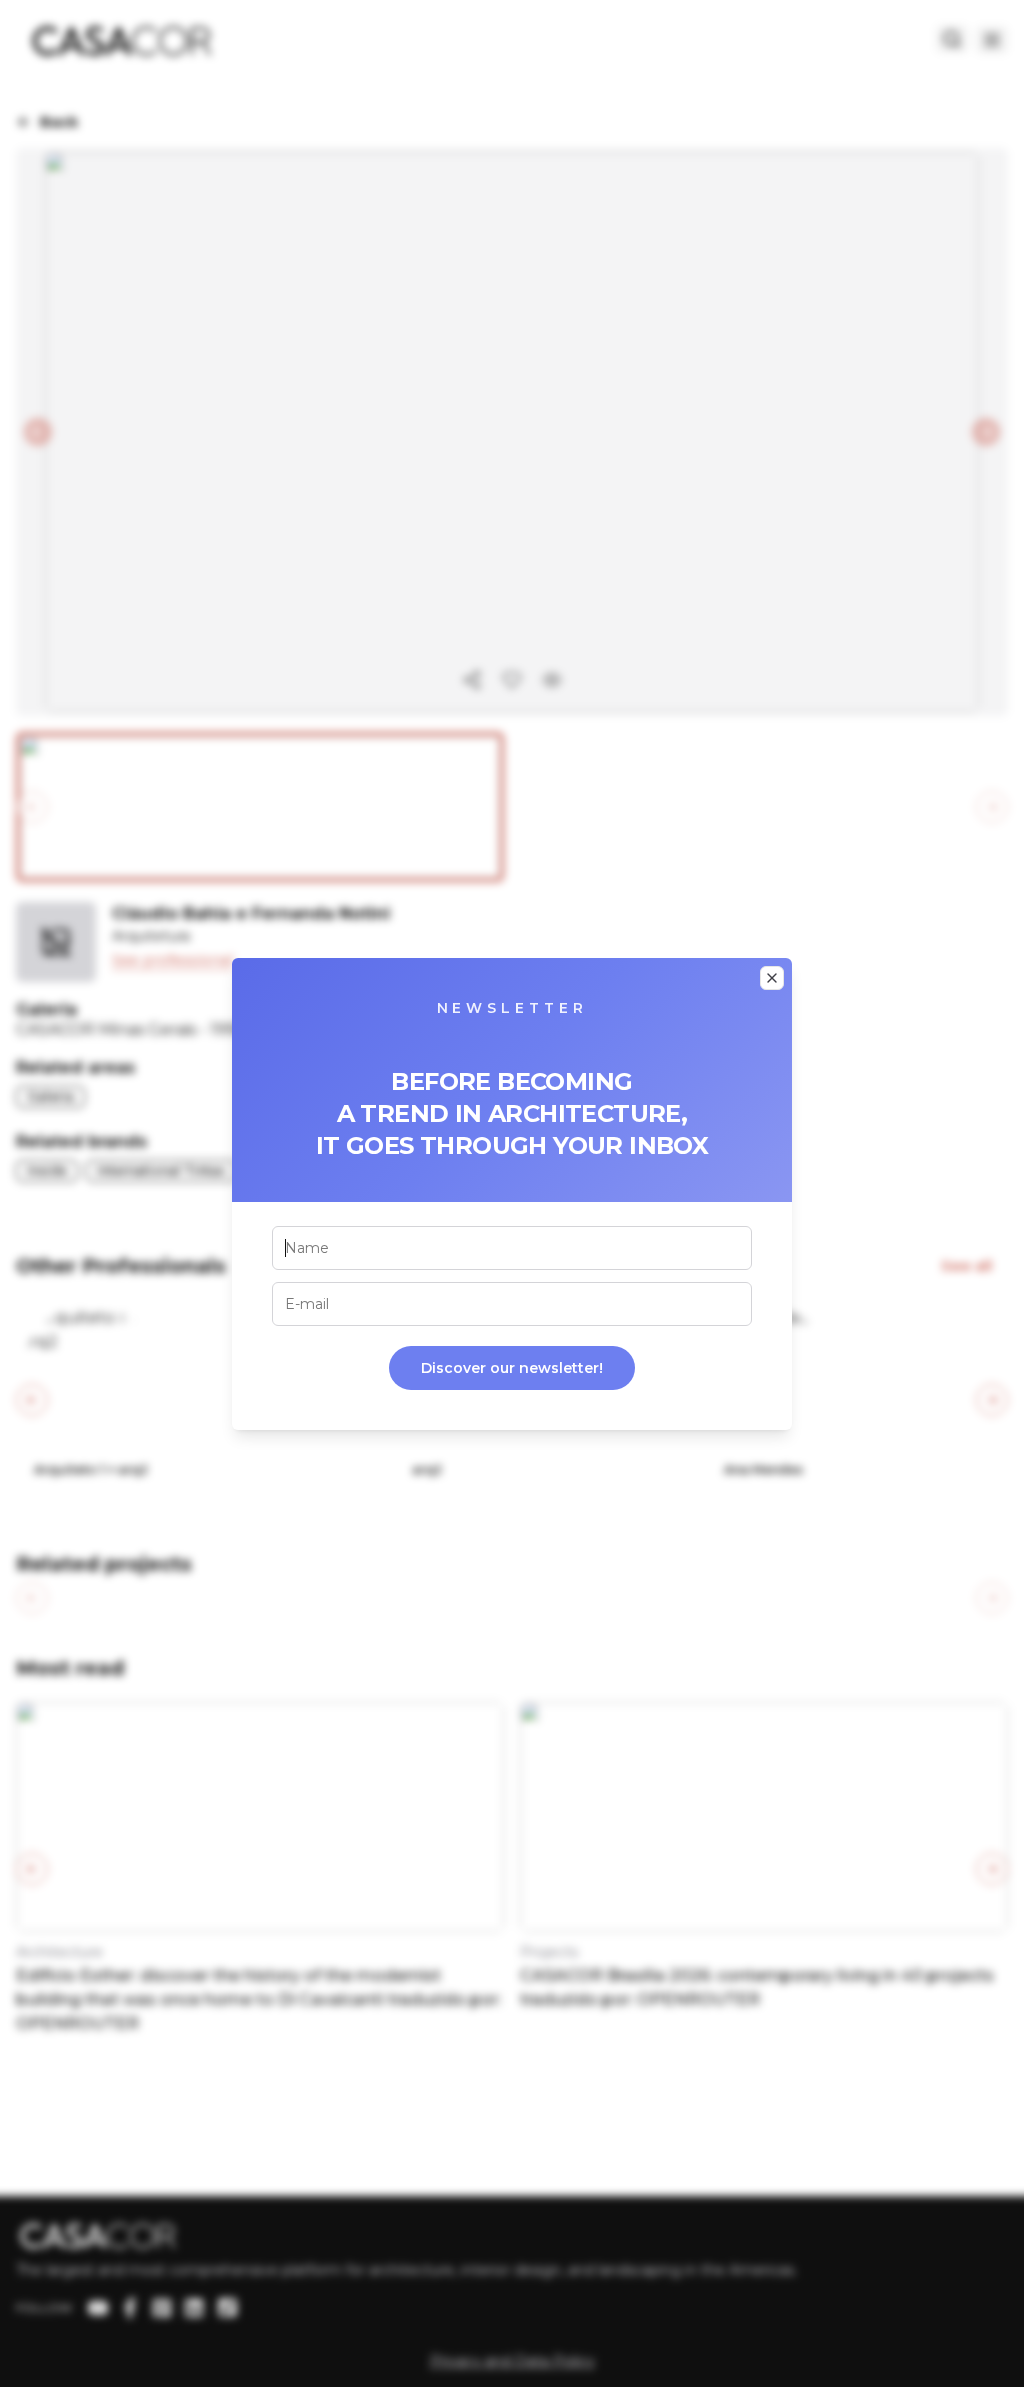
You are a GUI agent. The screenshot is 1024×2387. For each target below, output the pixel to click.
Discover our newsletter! (512, 1368)
